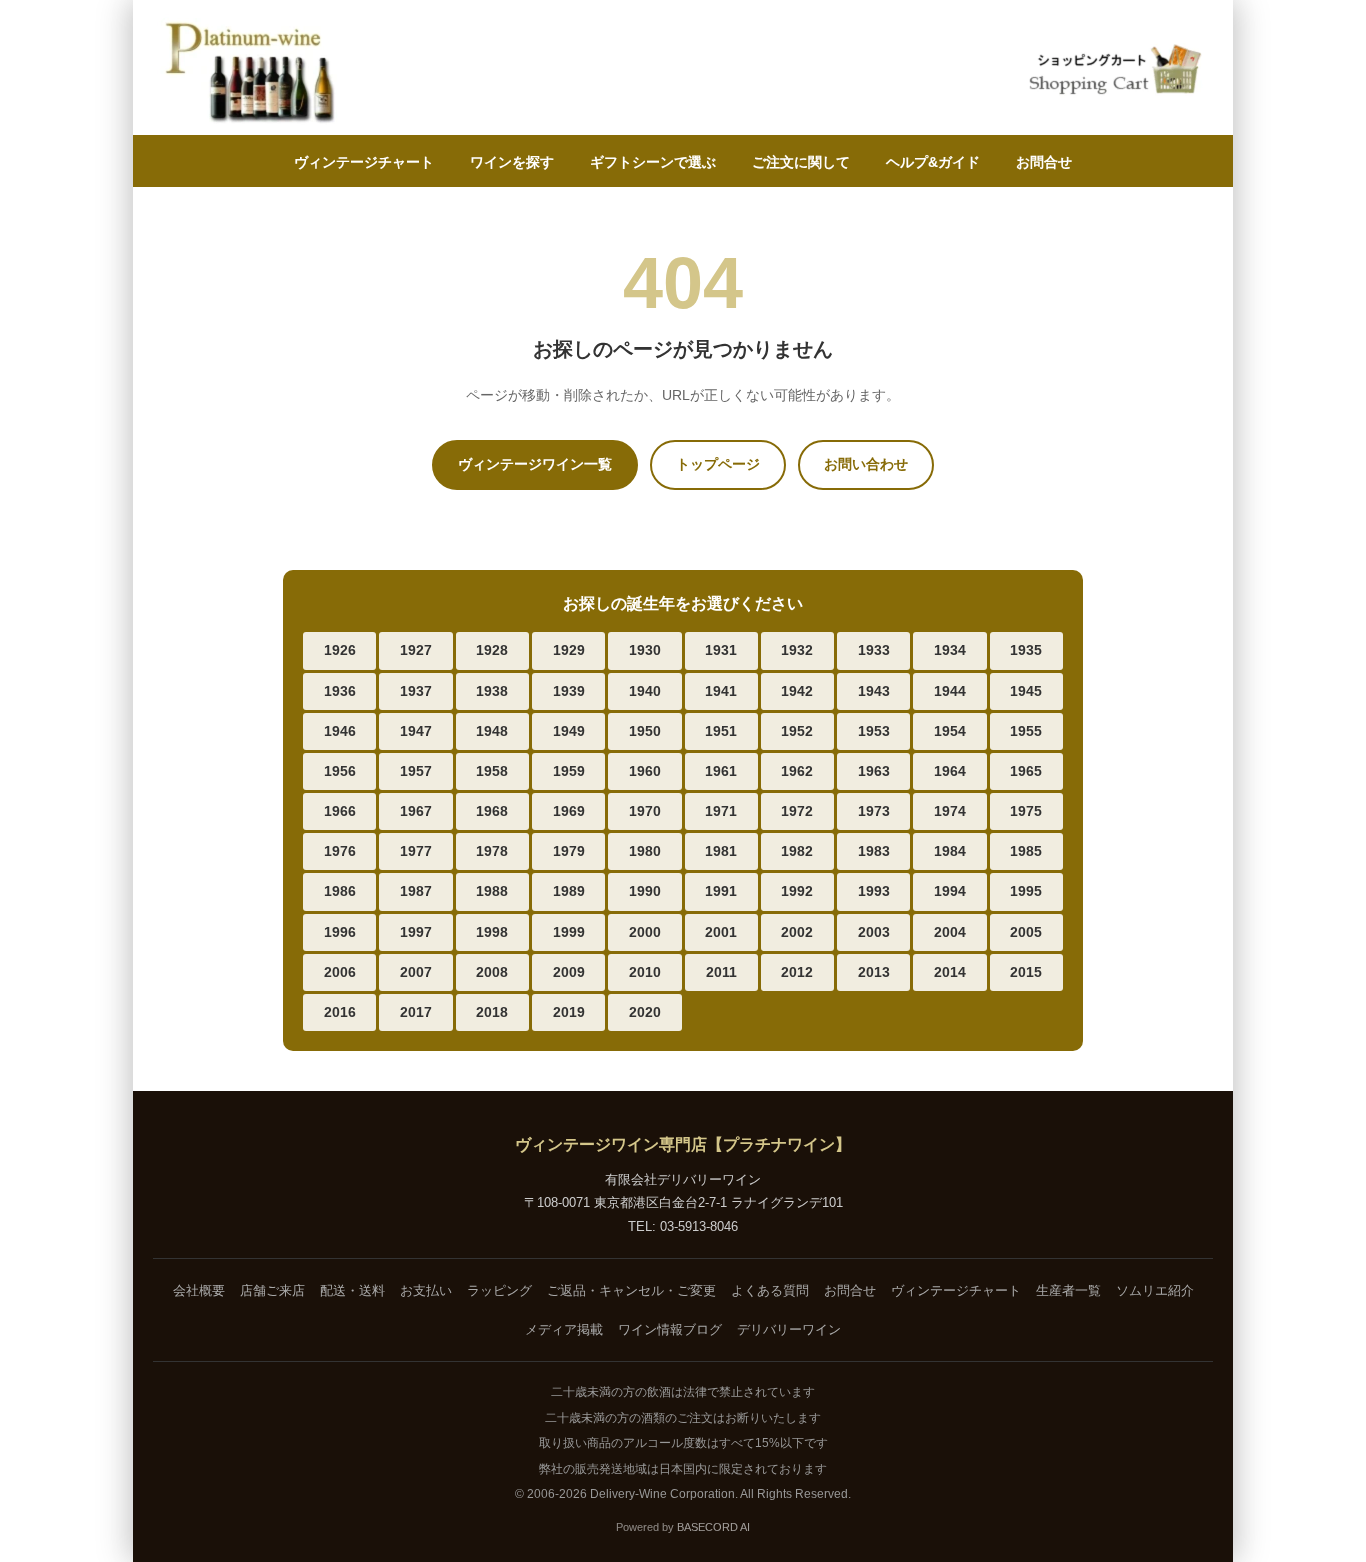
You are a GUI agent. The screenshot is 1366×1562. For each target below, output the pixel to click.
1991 (721, 891)
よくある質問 (770, 1290)
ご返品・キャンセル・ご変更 (631, 1290)
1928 (492, 650)
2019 (569, 1012)
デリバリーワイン (789, 1329)
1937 (416, 691)
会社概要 (199, 1290)
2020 (645, 1012)
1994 (950, 891)
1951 (721, 731)
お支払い (426, 1290)
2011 (721, 972)
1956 (340, 771)
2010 (645, 972)
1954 (950, 731)
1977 (416, 851)
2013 (874, 972)
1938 (492, 691)
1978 (492, 851)
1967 (416, 811)
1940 (645, 691)
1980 (645, 851)
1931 (721, 650)
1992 (797, 891)
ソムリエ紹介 (1155, 1290)
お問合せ (1044, 162)
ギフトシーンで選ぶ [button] (653, 162)
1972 (797, 811)
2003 (874, 932)
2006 (340, 972)
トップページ (718, 464)
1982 (797, 851)
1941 (721, 691)
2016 (340, 1012)
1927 (416, 650)
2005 (1026, 932)
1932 (797, 650)
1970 (645, 811)
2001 (721, 932)
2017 (416, 1012)
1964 (950, 771)
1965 (1026, 771)
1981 (721, 851)
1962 (797, 771)
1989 (569, 891)
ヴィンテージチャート (364, 162)
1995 (1026, 891)
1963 (874, 771)
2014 (950, 972)
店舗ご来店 (272, 1290)
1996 (340, 932)
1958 (492, 771)
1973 (874, 811)
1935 (1026, 650)
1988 (492, 891)
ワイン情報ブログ (670, 1329)
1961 (721, 771)
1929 (569, 650)
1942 (797, 691)
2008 (492, 972)
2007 (416, 972)
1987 (416, 891)
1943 (874, 691)
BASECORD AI (713, 1527)
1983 (874, 851)
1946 (340, 731)
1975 (1026, 811)
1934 (950, 650)
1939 (569, 691)
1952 (797, 731)
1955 (1026, 731)
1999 (569, 932)
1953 (874, 731)
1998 (492, 932)
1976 (340, 851)
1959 (569, 771)
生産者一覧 (1068, 1290)
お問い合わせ (866, 464)
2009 (569, 972)
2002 (797, 932)
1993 (874, 891)
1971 (721, 811)
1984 (950, 851)
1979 (569, 851)
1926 (340, 650)
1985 (1026, 851)
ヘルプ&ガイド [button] (933, 162)
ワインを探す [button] (512, 162)
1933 (874, 650)
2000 (645, 932)
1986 (340, 891)
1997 (416, 932)
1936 (340, 691)
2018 (492, 1012)
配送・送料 (352, 1290)
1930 (645, 650)
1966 (340, 811)
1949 (569, 731)
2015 (1026, 972)
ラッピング (499, 1290)
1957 (416, 771)
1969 (569, 811)
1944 (950, 691)
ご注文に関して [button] (801, 162)
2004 (950, 932)
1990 (645, 891)
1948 (492, 731)
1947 (416, 731)
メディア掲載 (564, 1329)
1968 (492, 811)
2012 (797, 972)
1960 (645, 771)
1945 (1026, 691)
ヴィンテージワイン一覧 (535, 464)
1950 (645, 731)
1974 (950, 811)
